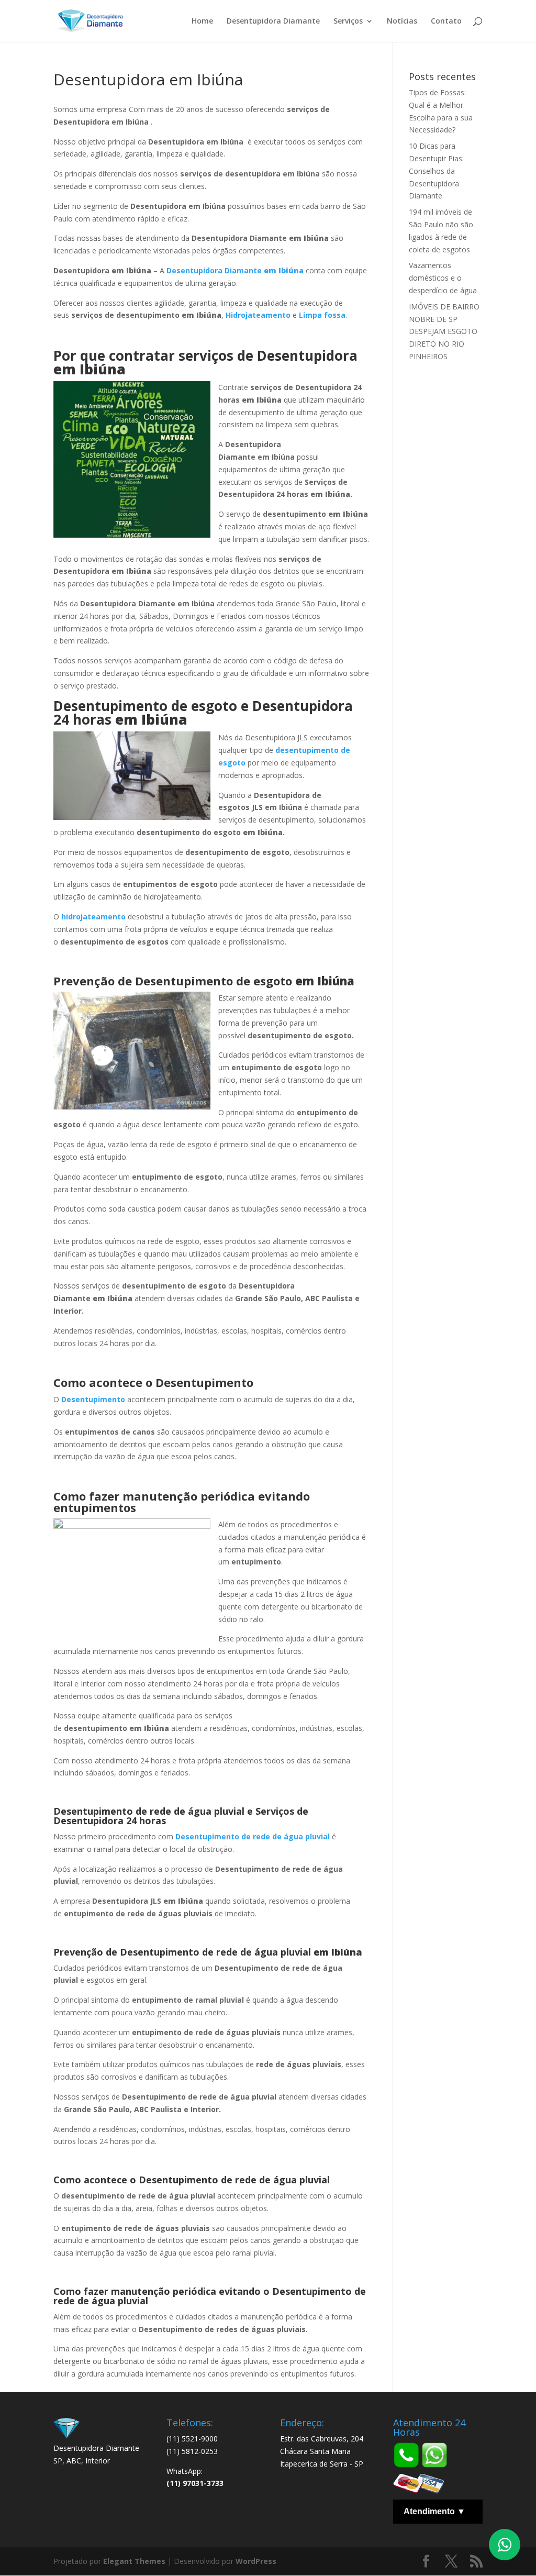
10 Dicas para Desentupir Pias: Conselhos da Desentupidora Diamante (436, 171)
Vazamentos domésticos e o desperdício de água (443, 278)
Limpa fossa (322, 315)
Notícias (402, 21)
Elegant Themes (134, 2561)
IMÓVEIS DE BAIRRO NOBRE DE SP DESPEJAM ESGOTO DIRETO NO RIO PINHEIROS (444, 331)
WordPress (256, 2561)
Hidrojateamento (258, 315)
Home (202, 21)
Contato (446, 21)
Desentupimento (93, 1399)
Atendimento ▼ (434, 2511)
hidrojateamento (93, 917)
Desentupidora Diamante (273, 21)
